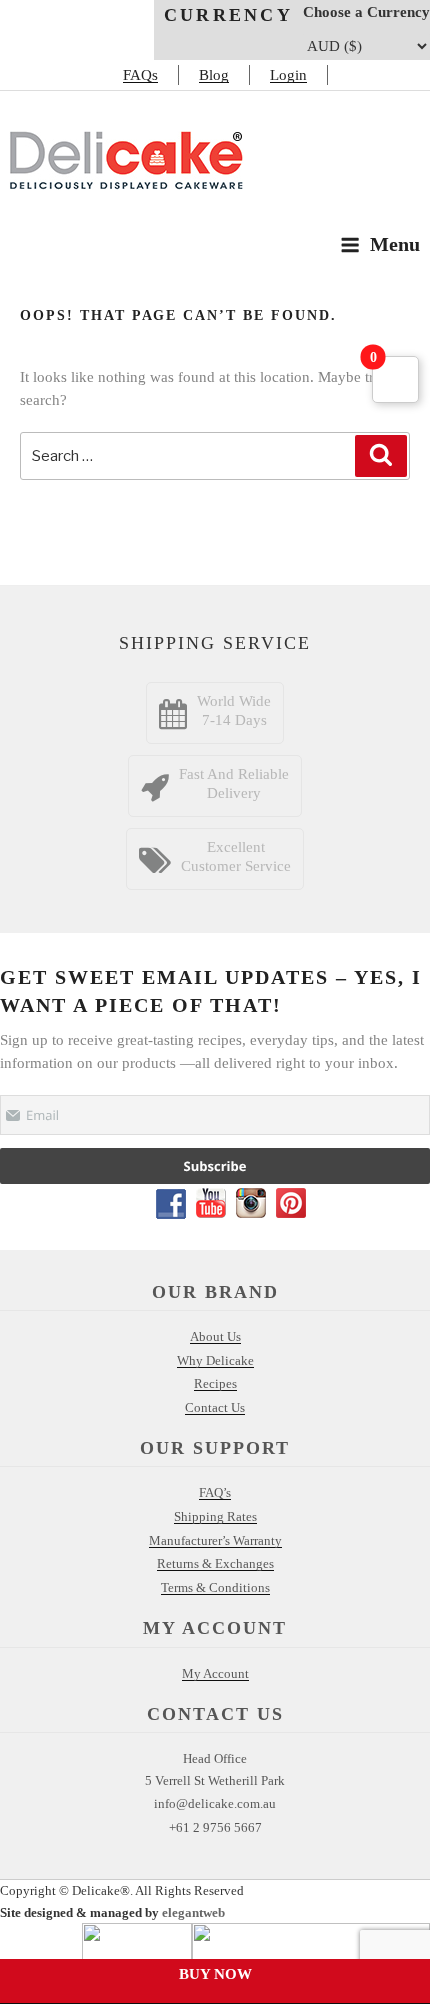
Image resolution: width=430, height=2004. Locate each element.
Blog (214, 75)
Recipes (215, 1383)
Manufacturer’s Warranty (215, 1540)
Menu (395, 244)
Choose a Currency (366, 12)
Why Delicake (215, 1360)
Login (288, 75)
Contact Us (215, 1407)
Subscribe (215, 1166)
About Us (215, 1336)
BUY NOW (215, 1974)
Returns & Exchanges (215, 1563)
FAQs (140, 75)
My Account (215, 1673)
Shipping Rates (215, 1516)
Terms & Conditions (215, 1587)
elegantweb (193, 1912)
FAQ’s (215, 1492)
